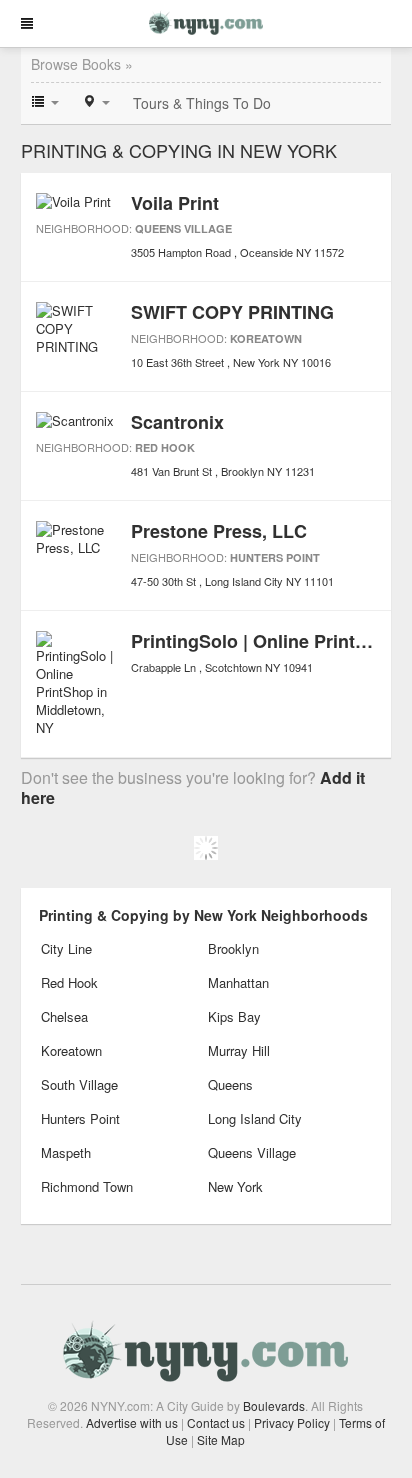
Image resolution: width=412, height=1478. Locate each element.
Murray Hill (239, 1050)
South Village (79, 1084)
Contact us (216, 1422)
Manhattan (238, 982)
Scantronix (177, 422)
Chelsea (64, 1016)
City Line (66, 948)
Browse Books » (82, 64)
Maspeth (66, 1152)
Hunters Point (275, 557)
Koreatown (266, 338)
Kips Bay (234, 1016)
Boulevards (274, 1405)
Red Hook (165, 447)
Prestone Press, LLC (219, 531)
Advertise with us (132, 1422)
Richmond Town (87, 1186)
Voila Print (175, 203)
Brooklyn (233, 948)
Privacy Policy (292, 1422)
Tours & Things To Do (202, 103)
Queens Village (183, 228)
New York (235, 1186)
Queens (230, 1084)
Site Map (221, 1439)
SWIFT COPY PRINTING (232, 312)
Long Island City (255, 1118)
